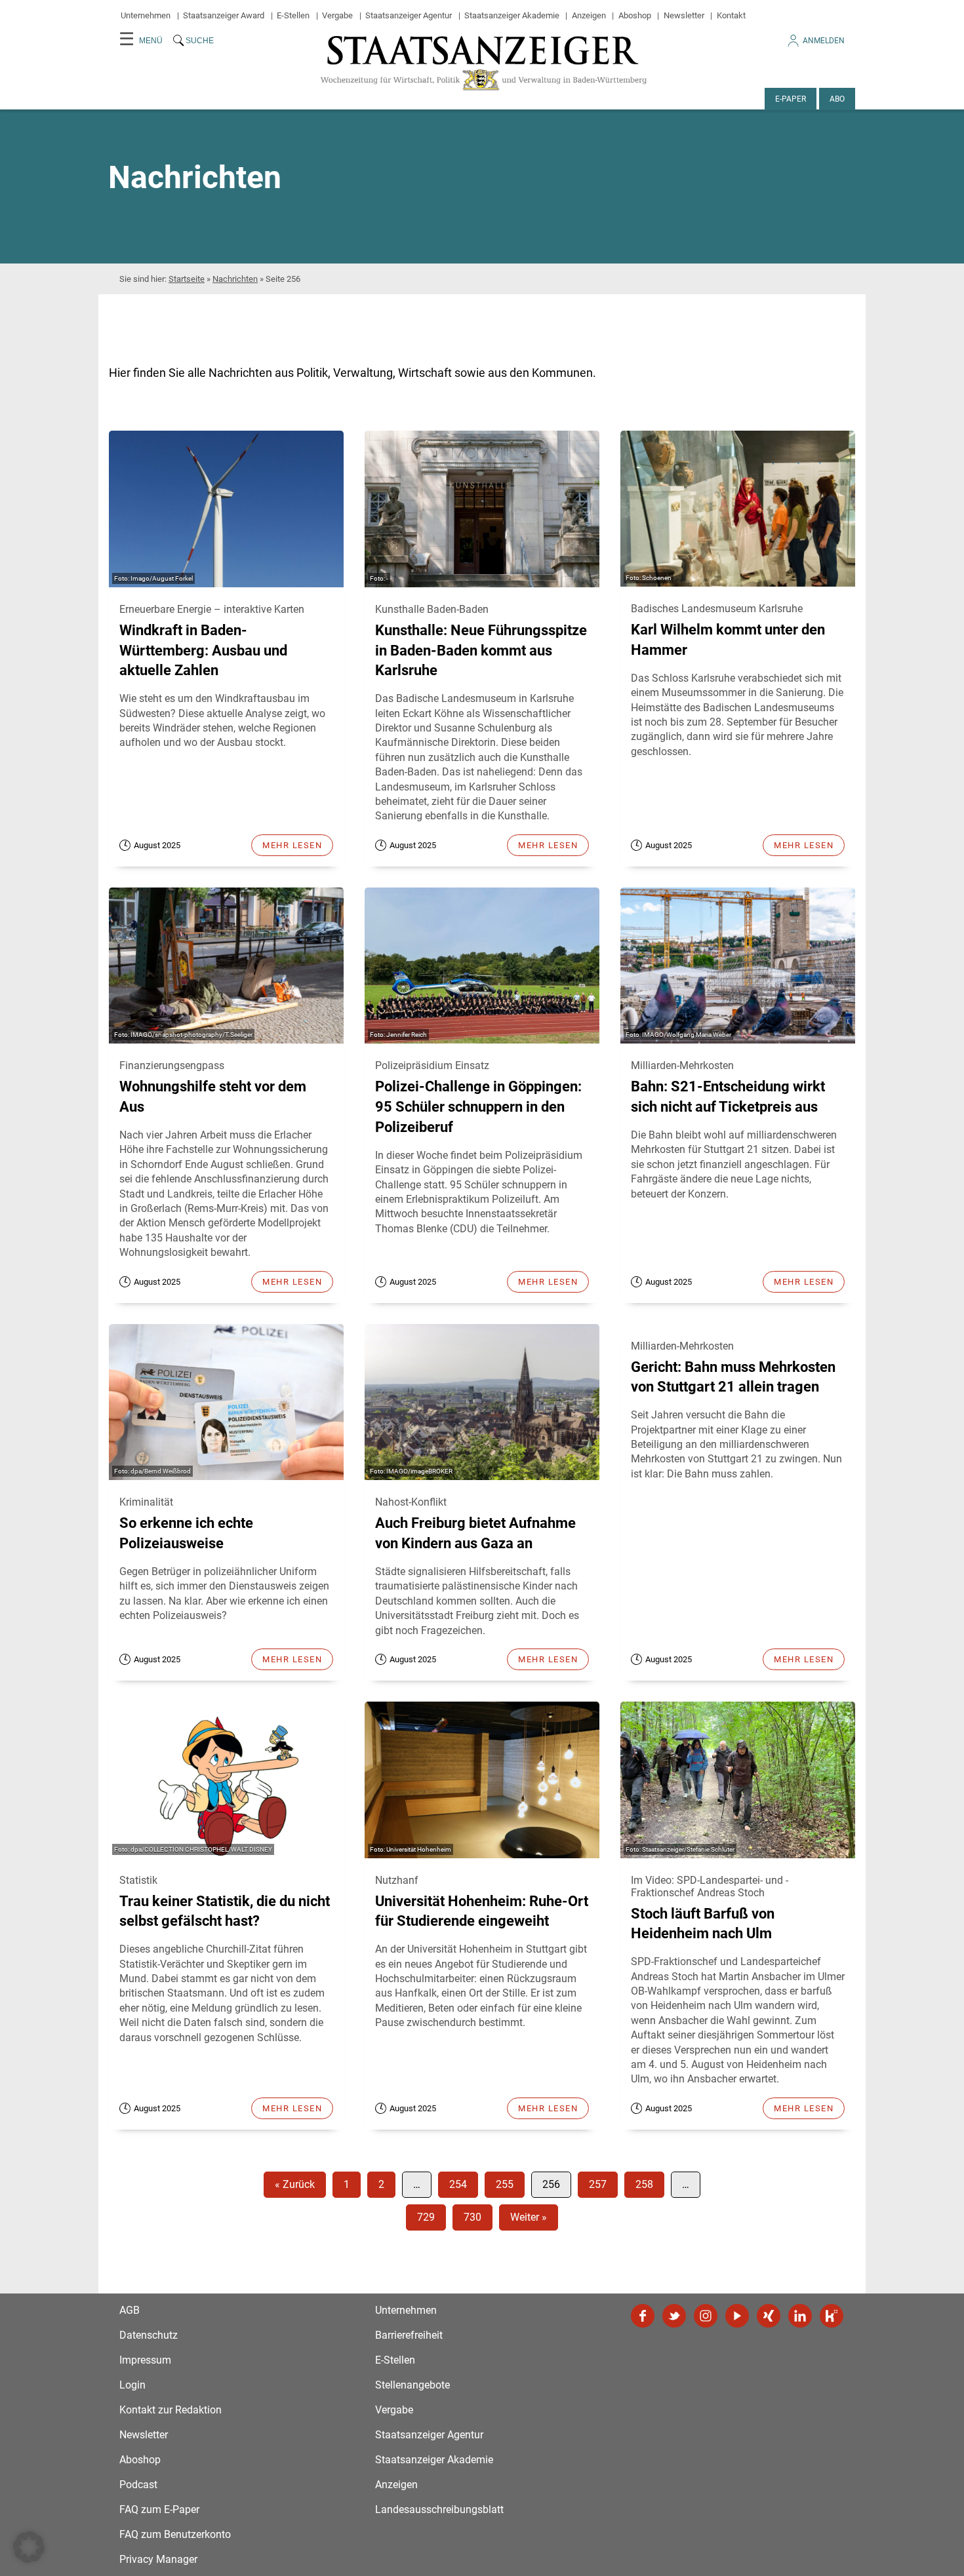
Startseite (187, 279)
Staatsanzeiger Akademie (512, 15)
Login (132, 2385)
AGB (130, 2310)
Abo (837, 99)
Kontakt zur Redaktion (171, 2410)
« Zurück (295, 2184)
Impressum (145, 2360)
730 (472, 2217)
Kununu (832, 2316)
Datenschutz (149, 2335)
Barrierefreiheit (409, 2335)
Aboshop (635, 15)
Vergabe (337, 15)
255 (505, 2184)
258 (644, 2184)
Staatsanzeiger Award (224, 15)
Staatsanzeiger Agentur (409, 15)
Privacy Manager (158, 2559)
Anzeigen (589, 15)
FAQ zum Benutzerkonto (175, 2534)
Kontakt (731, 15)
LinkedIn (800, 2316)
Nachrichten (235, 279)
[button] (29, 2547)
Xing (769, 2316)
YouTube (737, 2316)
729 (426, 2217)
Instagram (706, 2316)
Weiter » (529, 2217)
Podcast (138, 2485)
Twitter (674, 2316)
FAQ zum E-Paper (159, 2509)
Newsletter (684, 15)
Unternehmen (146, 15)
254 (458, 2184)
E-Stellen (293, 15)
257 (598, 2184)
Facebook (643, 2316)
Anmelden (824, 41)
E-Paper (791, 99)
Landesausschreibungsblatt (439, 2509)
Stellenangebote (412, 2385)
